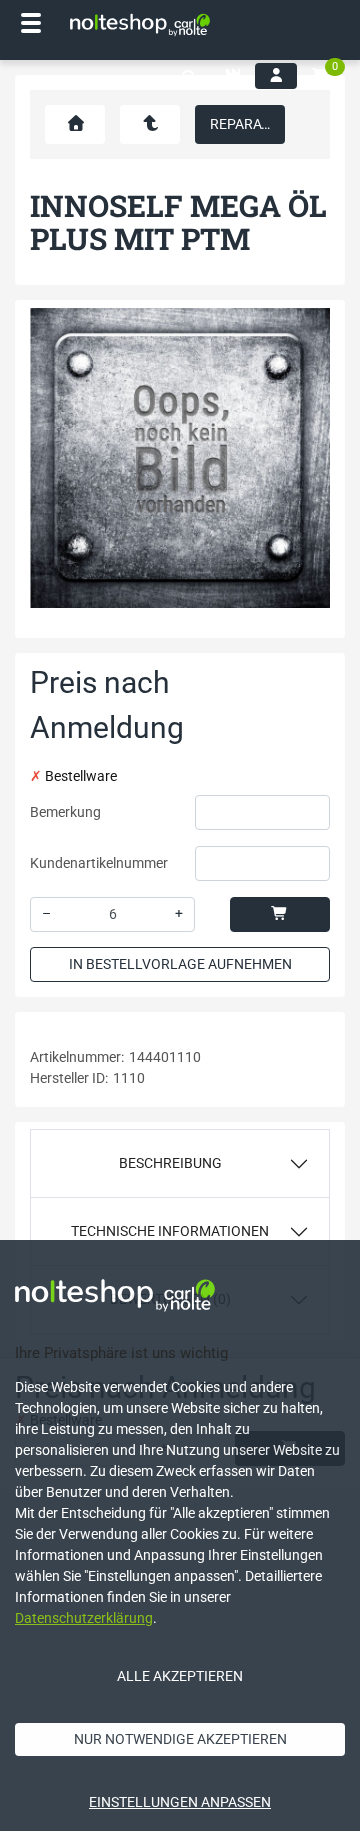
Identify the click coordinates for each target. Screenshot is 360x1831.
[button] (189, 77)
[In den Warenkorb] (280, 914)
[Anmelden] (276, 76)
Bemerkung (65, 812)
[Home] (140, 25)
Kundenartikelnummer (99, 863)
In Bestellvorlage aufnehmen (180, 964)
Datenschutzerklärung (84, 1618)
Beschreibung (170, 1163)
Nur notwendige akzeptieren (180, 1739)
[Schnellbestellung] (233, 76)
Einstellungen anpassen (180, 1802)
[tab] (180, 1163)
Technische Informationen (170, 1231)
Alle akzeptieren (180, 1676)
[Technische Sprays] (150, 124)
